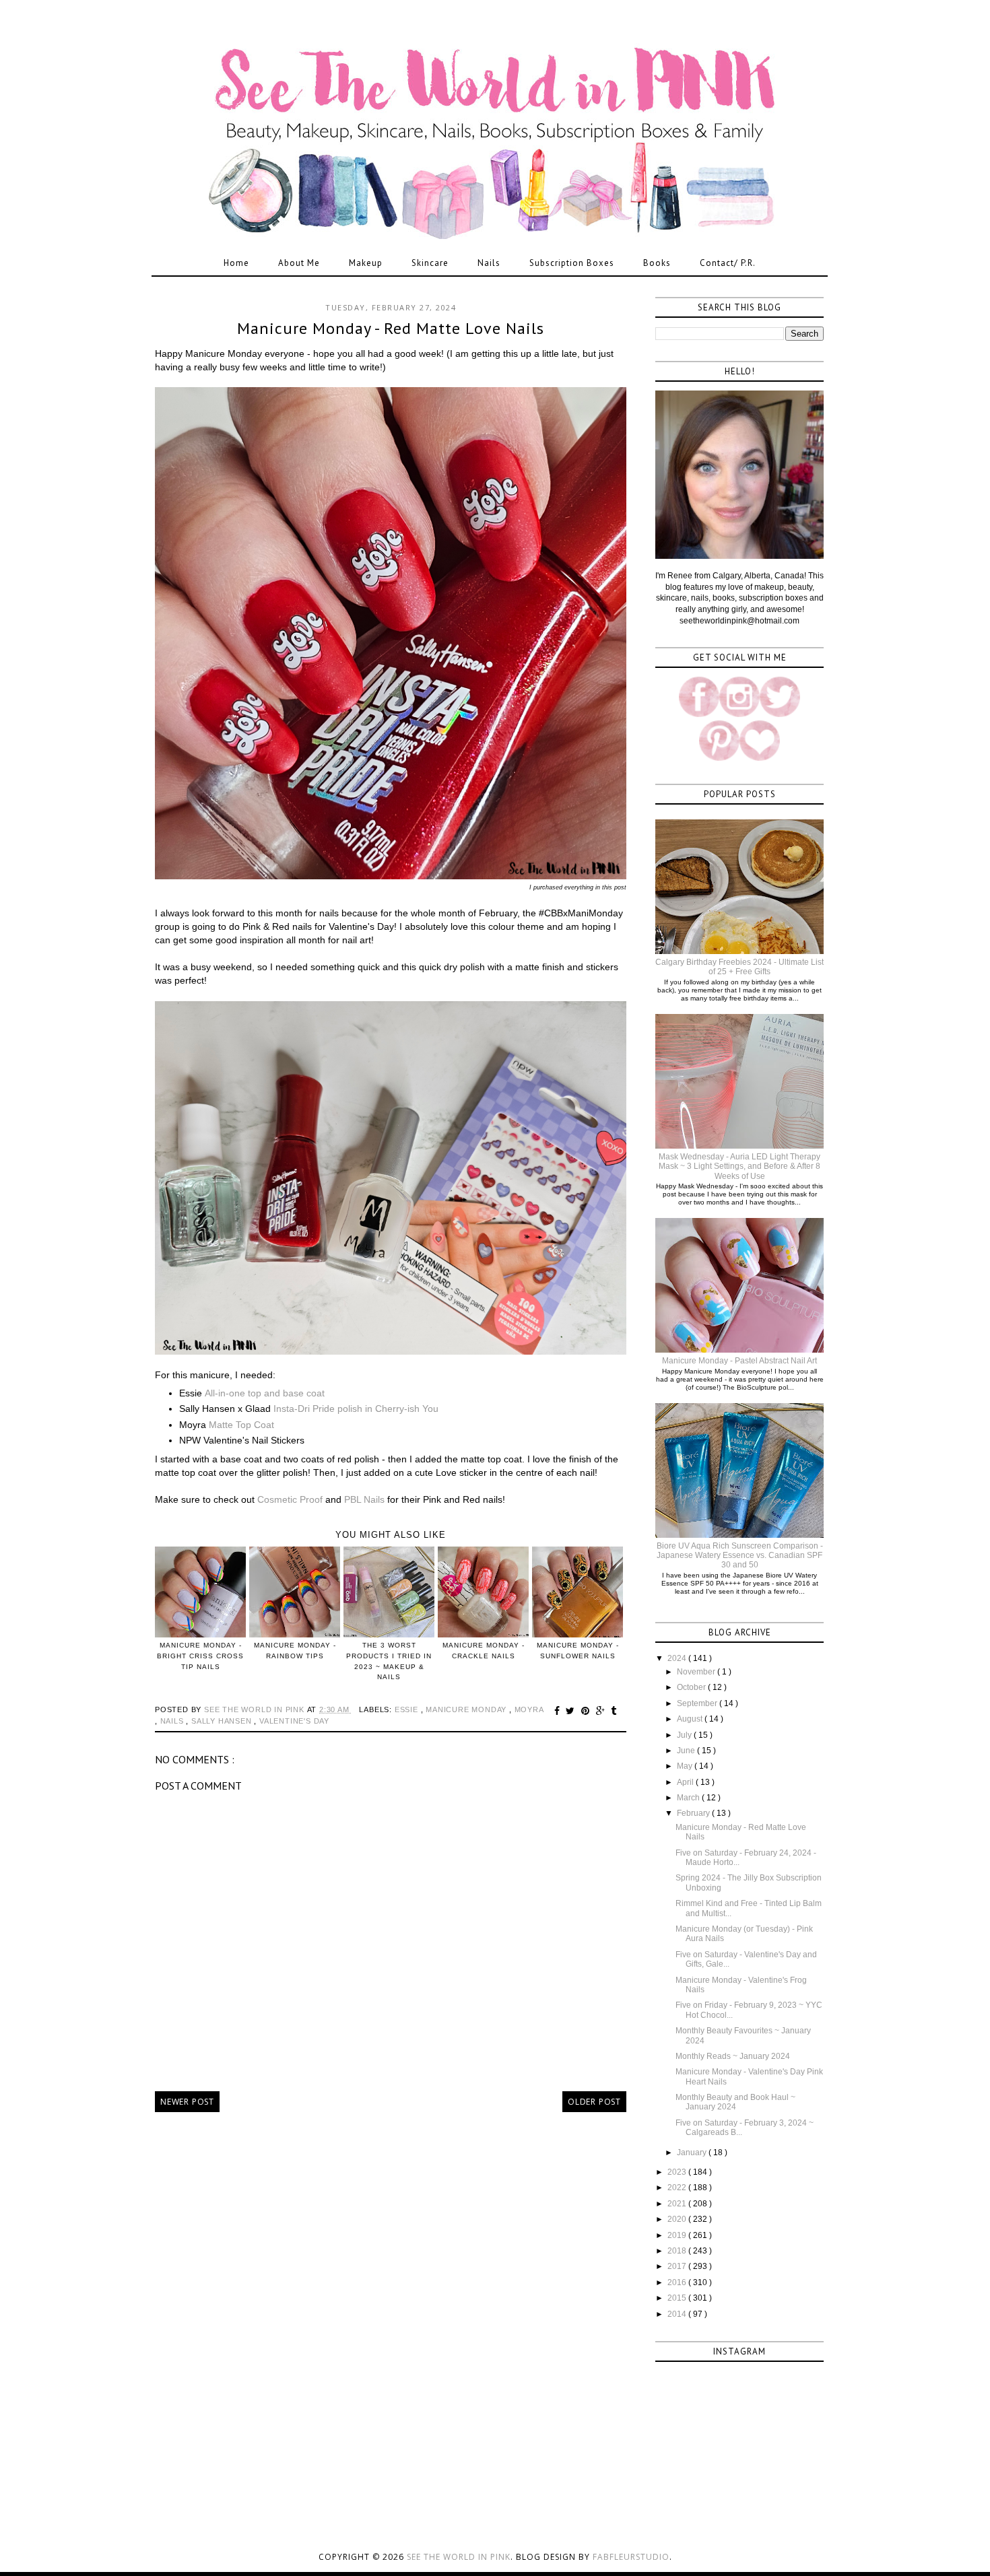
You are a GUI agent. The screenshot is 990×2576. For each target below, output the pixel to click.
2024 (678, 1658)
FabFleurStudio (631, 2557)
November (697, 1672)
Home (236, 263)
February (694, 1813)
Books (657, 263)
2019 (678, 2235)
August (691, 1719)
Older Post (594, 2102)
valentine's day (294, 1721)
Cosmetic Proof (291, 1499)
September (698, 1703)
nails (173, 1721)
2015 (678, 2298)
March (689, 1798)
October (692, 1687)
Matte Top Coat (241, 1425)
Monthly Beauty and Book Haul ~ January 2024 (735, 2102)
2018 (678, 2251)
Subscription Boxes (572, 263)
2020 (678, 2219)
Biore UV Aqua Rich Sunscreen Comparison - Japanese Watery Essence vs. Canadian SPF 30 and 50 (740, 1556)
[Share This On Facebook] (559, 1711)
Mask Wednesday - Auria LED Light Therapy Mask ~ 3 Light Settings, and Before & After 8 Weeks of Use (739, 1166)
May (686, 1766)
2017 (678, 2266)
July (685, 1735)
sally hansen (223, 1721)
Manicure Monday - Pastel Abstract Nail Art (739, 1361)
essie (408, 1709)
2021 (678, 2204)
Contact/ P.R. (728, 263)
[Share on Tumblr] (614, 1711)
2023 (678, 2172)
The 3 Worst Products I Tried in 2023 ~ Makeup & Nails (389, 1661)
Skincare (430, 263)
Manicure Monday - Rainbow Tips (295, 1651)
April (686, 1782)
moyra (529, 1709)
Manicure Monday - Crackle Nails (484, 1651)
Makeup (366, 263)
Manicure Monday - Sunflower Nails (578, 1651)
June (687, 1751)
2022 (678, 2188)
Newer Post (187, 2102)
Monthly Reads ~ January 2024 (733, 2056)
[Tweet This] (572, 1711)
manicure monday (467, 1709)
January (693, 2153)
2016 (678, 2282)
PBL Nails (364, 1499)
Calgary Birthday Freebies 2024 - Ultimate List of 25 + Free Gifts (739, 967)
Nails (489, 263)
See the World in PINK (459, 2557)
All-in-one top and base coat (265, 1393)
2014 (678, 2314)
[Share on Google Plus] (602, 1711)
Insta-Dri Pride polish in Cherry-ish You (356, 1409)
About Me (299, 263)
